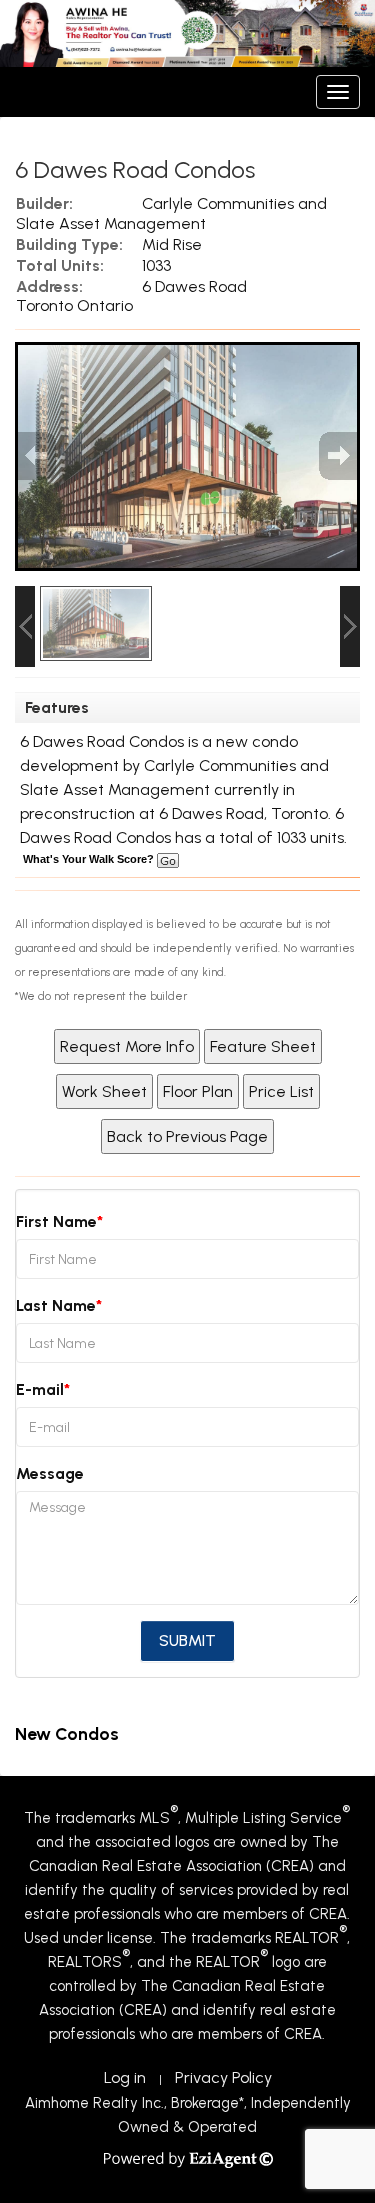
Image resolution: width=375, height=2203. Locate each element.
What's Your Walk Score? (90, 859)
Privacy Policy (223, 2077)
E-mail (40, 1389)
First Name (56, 1221)
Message (50, 1473)
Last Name (56, 1305)
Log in (125, 2077)
